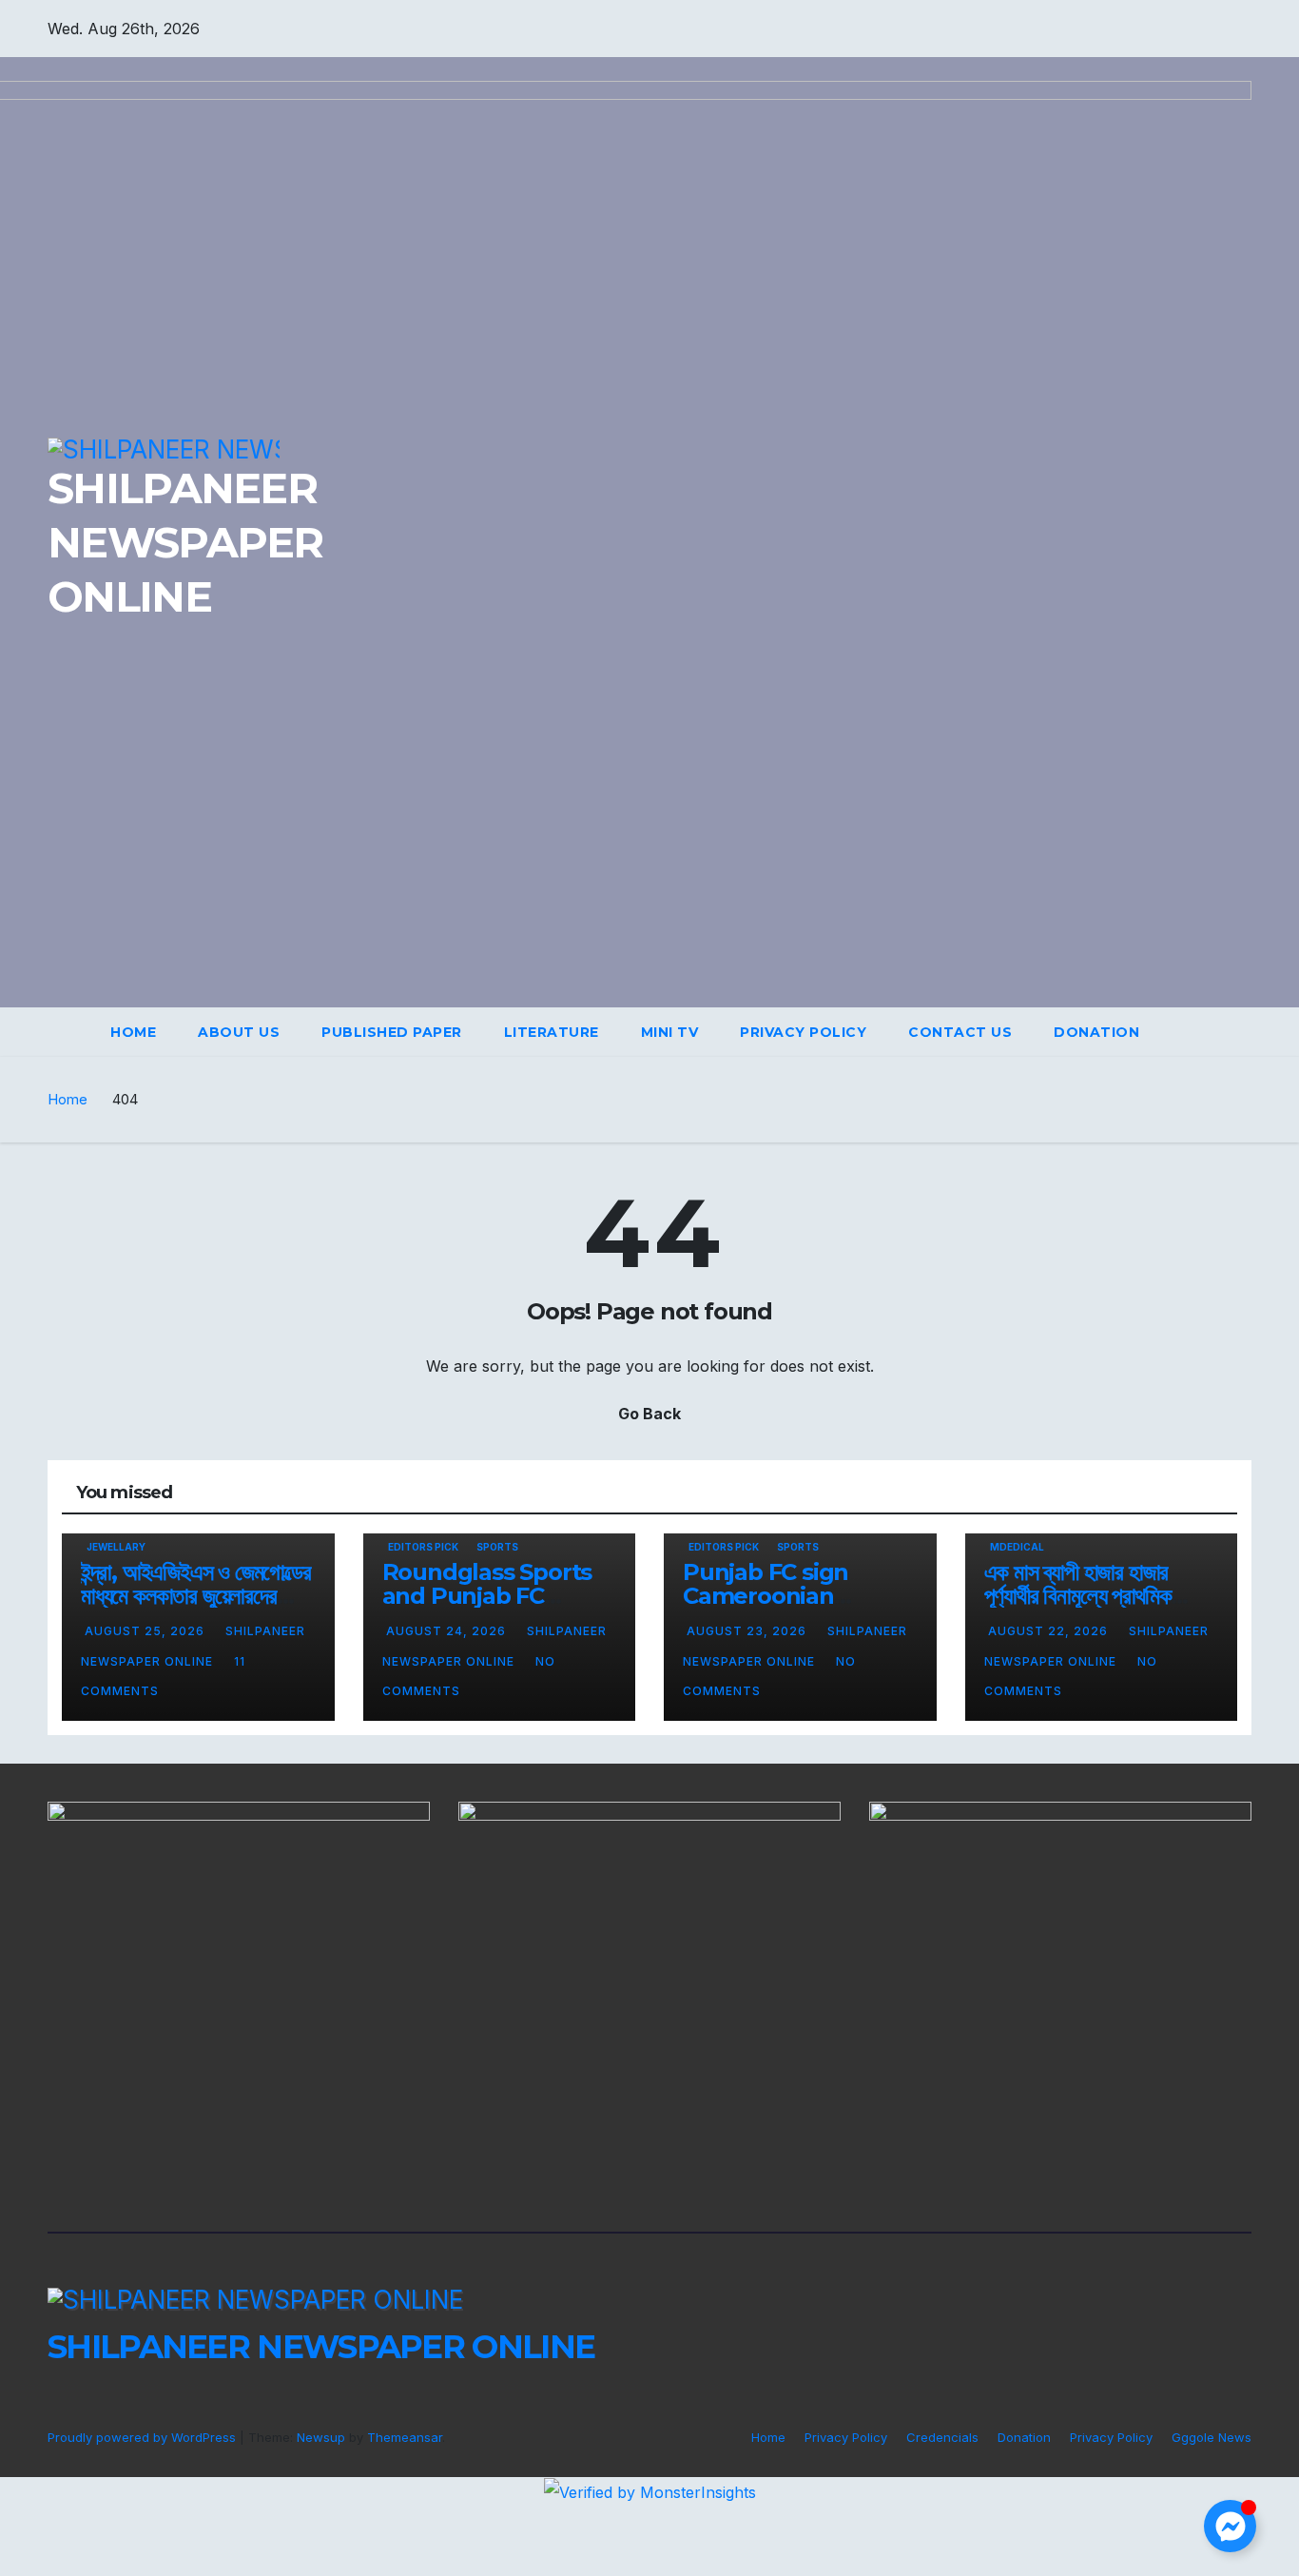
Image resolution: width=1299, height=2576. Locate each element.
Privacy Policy (803, 1032)
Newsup (321, 2437)
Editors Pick (423, 1547)
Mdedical (1017, 1547)
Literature (552, 1032)
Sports (497, 1547)
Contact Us (960, 1032)
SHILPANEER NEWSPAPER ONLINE (321, 2347)
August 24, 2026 (448, 1631)
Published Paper (392, 1032)
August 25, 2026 (146, 1631)
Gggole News (1212, 2437)
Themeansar (405, 2437)
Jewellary (116, 1547)
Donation (1096, 1032)
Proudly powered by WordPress (144, 2437)
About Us (239, 1032)
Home (133, 1032)
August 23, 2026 (748, 1631)
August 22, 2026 (1050, 1631)
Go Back (649, 1414)
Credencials (942, 2437)
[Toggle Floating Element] (1230, 2526)
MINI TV (670, 1032)
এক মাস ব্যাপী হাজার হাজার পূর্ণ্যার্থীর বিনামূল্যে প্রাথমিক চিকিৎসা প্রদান (1078, 1596)
